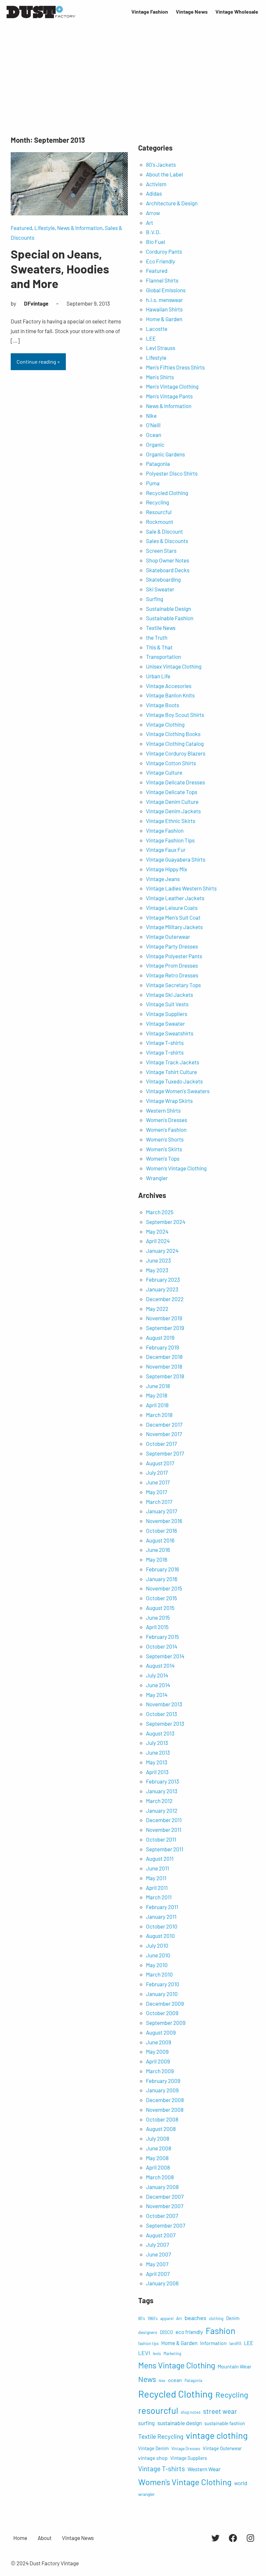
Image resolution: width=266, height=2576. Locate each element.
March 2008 (160, 2177)
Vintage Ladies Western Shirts (181, 888)
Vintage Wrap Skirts (169, 1101)
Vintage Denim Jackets (173, 811)
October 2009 (162, 2013)
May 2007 (157, 2264)
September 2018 (165, 1376)
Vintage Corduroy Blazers (176, 753)
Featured (21, 228)
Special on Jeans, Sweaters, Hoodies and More (60, 268)
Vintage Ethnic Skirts (171, 821)
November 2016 (164, 1521)
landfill (235, 2343)
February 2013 (163, 1781)
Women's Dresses (167, 1120)
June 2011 (157, 1868)
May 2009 (157, 2051)
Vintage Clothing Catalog (175, 744)
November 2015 (164, 1588)
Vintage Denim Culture (172, 802)
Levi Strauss (161, 348)
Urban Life (158, 676)
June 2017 (158, 1482)
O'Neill (153, 425)
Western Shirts (163, 1110)
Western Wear (204, 2469)
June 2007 (158, 2254)
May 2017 (157, 1492)
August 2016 (160, 1540)
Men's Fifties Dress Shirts (175, 367)
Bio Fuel (156, 242)
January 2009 (162, 2090)
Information (213, 2343)
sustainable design (180, 2423)
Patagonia (158, 464)
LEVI (144, 2353)
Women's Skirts (164, 1149)
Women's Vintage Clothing (176, 1168)
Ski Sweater (160, 589)
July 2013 (157, 1743)
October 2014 (162, 1646)
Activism (156, 184)
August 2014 (160, 1665)
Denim (233, 2318)
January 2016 (162, 1579)
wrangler (146, 2494)
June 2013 (158, 1752)
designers (148, 2332)
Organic (155, 444)
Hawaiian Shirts (164, 309)
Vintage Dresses (186, 2449)
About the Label (164, 174)
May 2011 (156, 1878)
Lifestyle (45, 228)
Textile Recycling (161, 2436)
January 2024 (162, 1251)
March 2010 (159, 1974)
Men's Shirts (160, 377)
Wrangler (157, 1178)
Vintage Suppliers (167, 1014)
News (147, 2379)
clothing (216, 2318)
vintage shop (153, 2458)
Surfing (155, 599)
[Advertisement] (133, 82)
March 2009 (160, 2071)
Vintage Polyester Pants (174, 956)
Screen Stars (161, 550)
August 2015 (160, 1608)
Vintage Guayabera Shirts (176, 859)
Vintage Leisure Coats (172, 908)
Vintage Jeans (163, 879)
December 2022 (165, 1299)
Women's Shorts (165, 1139)
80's (142, 2318)
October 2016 (162, 1530)
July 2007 (157, 2244)
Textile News (161, 628)
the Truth (157, 637)
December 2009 (165, 2003)
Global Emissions (166, 290)
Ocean (154, 435)
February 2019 (163, 1347)
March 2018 (159, 1415)
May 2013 (157, 1762)
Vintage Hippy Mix (167, 869)
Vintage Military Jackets (174, 927)
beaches (195, 2318)
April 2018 (157, 1405)
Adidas (154, 193)
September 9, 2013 (88, 303)
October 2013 (162, 1714)
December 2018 (164, 1357)
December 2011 (164, 1820)
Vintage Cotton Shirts (171, 763)
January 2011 (161, 1917)
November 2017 (164, 1434)
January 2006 (162, 2283)
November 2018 (164, 1366)
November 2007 (165, 2206)
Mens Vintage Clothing (177, 2365)
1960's (153, 2318)
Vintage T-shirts (165, 1043)
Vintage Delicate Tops (172, 792)
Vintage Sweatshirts (170, 1033)
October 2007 (162, 2216)
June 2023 (158, 1260)
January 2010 (162, 1994)
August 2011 (160, 1858)
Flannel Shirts (162, 280)
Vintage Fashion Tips (170, 840)
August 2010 (160, 1936)
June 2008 (159, 2148)
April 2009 (158, 2061)
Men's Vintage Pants (169, 396)
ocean (175, 2380)
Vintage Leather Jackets (175, 898)
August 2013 (160, 1733)
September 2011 (165, 1849)
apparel (167, 2318)
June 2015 (158, 1617)
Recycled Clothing (167, 493)
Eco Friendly (161, 261)
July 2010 (157, 1945)
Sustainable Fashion (170, 618)
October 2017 (161, 1444)
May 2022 (157, 1309)
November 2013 (164, 1704)
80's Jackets (161, 164)
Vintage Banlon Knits (170, 695)
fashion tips (148, 2343)
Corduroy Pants (164, 251)
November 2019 (164, 1318)
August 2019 (160, 1337)
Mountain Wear (235, 2366)
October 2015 (162, 1598)
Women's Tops (163, 1158)
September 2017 (165, 1453)
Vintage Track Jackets (173, 1062)
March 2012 (159, 1801)
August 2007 (161, 2235)
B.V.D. (153, 232)
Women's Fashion (166, 1130)
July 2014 (157, 1675)
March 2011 (159, 1897)
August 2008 (161, 2129)
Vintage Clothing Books (173, 734)
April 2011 (157, 1888)
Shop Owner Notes (168, 560)
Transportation (163, 657)
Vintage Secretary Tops (173, 985)
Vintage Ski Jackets (169, 995)
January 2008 (162, 2187)
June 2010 (158, 1955)
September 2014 (165, 1656)
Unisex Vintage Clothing (174, 666)
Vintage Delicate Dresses (175, 782)
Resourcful (159, 512)
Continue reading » (38, 362)
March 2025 (160, 1212)
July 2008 (158, 2138)
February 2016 (163, 1569)
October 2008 (162, 2119)
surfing (146, 2423)
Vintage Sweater (165, 1023)
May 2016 (157, 1559)
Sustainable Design (169, 609)
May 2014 (157, 1695)
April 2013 (157, 1772)
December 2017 (164, 1424)
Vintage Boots (163, 705)
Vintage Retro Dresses (172, 975)
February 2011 (162, 1907)
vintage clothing (217, 2435)
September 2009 (166, 2023)
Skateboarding (163, 579)
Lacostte (157, 329)
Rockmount (160, 522)
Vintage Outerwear (168, 937)
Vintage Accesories (169, 686)
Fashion (220, 2330)
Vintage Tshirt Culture (171, 1072)
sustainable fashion (225, 2423)
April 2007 (158, 2274)
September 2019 (165, 1328)
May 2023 (157, 1270)
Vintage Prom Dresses (172, 965)
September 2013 (165, 1723)
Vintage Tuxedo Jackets (174, 1081)
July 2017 (157, 1472)
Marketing (172, 2353)
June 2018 (158, 1386)
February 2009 (163, 2081)
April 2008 (158, 2167)
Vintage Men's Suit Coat (173, 917)
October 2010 (162, 1926)
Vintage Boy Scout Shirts (175, 715)
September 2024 (166, 1222)
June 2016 (158, 1550)
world (241, 2483)
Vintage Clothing (165, 724)
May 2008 (157, 2158)
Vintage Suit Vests (167, 1004)
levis (157, 2353)
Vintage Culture (164, 772)
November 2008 (165, 2110)
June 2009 (159, 2042)
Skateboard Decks (168, 570)
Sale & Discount (164, 531)
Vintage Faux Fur (166, 850)
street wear (220, 2411)
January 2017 (162, 1511)
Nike (151, 416)
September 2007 (166, 2225)
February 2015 (163, 1637)
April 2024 (158, 1241)
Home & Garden (164, 319)
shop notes (191, 2412)
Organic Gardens (165, 454)
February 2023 (163, 1279)
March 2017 (159, 1502)
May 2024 (157, 1231)
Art (150, 223)
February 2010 (163, 1984)
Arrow (153, 213)
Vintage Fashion (165, 830)
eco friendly (189, 2332)
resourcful (158, 2410)
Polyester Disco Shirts (172, 473)
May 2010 (157, 1965)
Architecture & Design (172, 203)
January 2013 (162, 1791)
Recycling (157, 502)
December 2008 (165, 2100)
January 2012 (162, 1810)
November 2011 (164, 1830)
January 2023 (162, 1289)
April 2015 (157, 1627)
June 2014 (158, 1685)
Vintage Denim (153, 2448)
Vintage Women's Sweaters (178, 1091)
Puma (153, 483)
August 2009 (161, 2032)
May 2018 (157, 1395)
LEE (151, 338)
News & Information (80, 228)
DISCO (166, 2332)
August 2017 (160, 1463)
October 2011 (161, 1839)
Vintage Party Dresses (172, 946)
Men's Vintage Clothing (172, 386)
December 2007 (165, 2196)
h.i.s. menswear (164, 300)
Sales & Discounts (167, 541)
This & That (159, 647)
